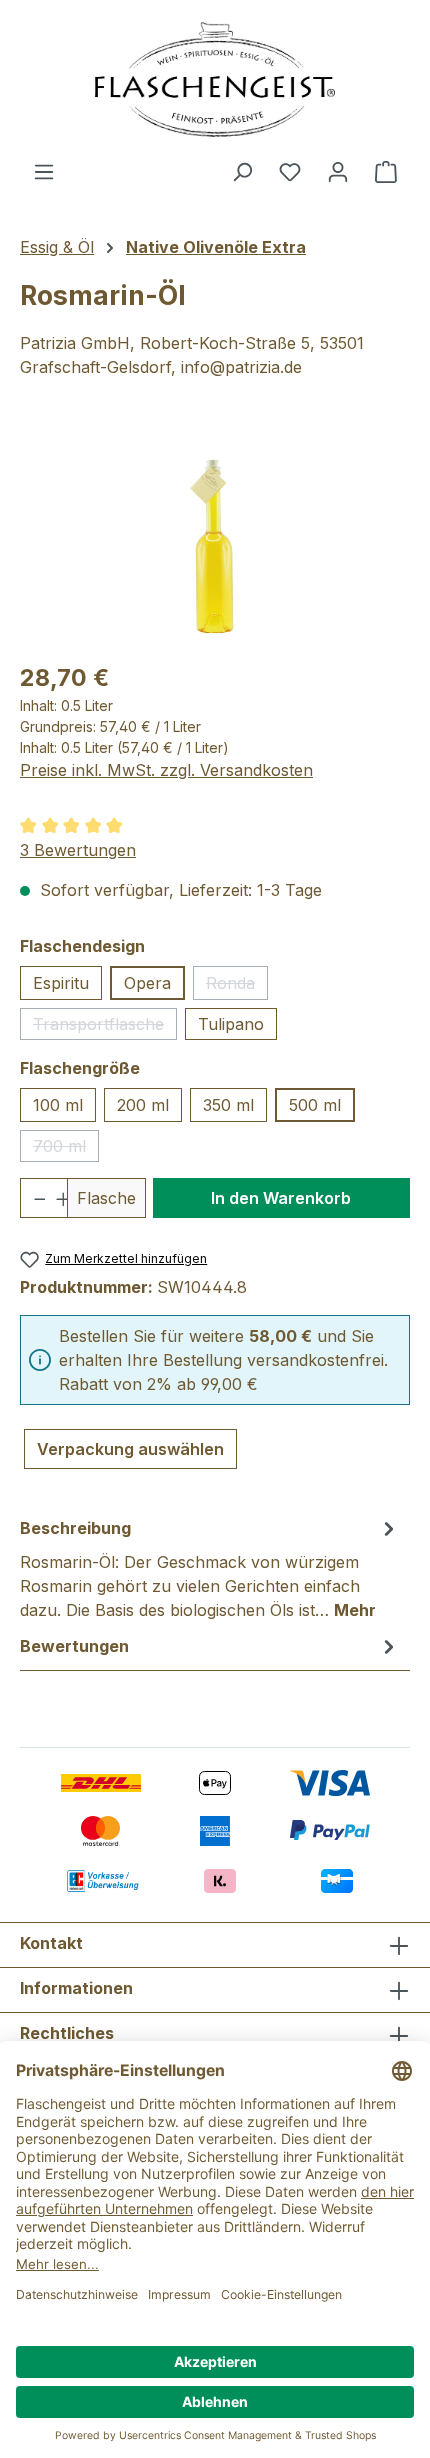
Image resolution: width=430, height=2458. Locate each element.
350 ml (228, 1105)
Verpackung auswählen (130, 1449)
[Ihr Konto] (338, 171)
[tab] (210, 1568)
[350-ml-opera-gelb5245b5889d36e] (215, 531)
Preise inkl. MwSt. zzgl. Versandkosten (166, 770)
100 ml (58, 1105)
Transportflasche (105, 1027)
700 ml (66, 1149)
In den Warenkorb (281, 1198)
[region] (215, 531)
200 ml (143, 1105)
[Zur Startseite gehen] (215, 79)
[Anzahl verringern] (32, 1198)
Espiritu (61, 983)
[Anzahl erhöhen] (55, 1198)
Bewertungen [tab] (74, 1646)
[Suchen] (242, 171)
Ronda (237, 986)
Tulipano (231, 1024)
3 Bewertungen (78, 850)
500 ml (315, 1105)
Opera (147, 983)
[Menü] (44, 171)
